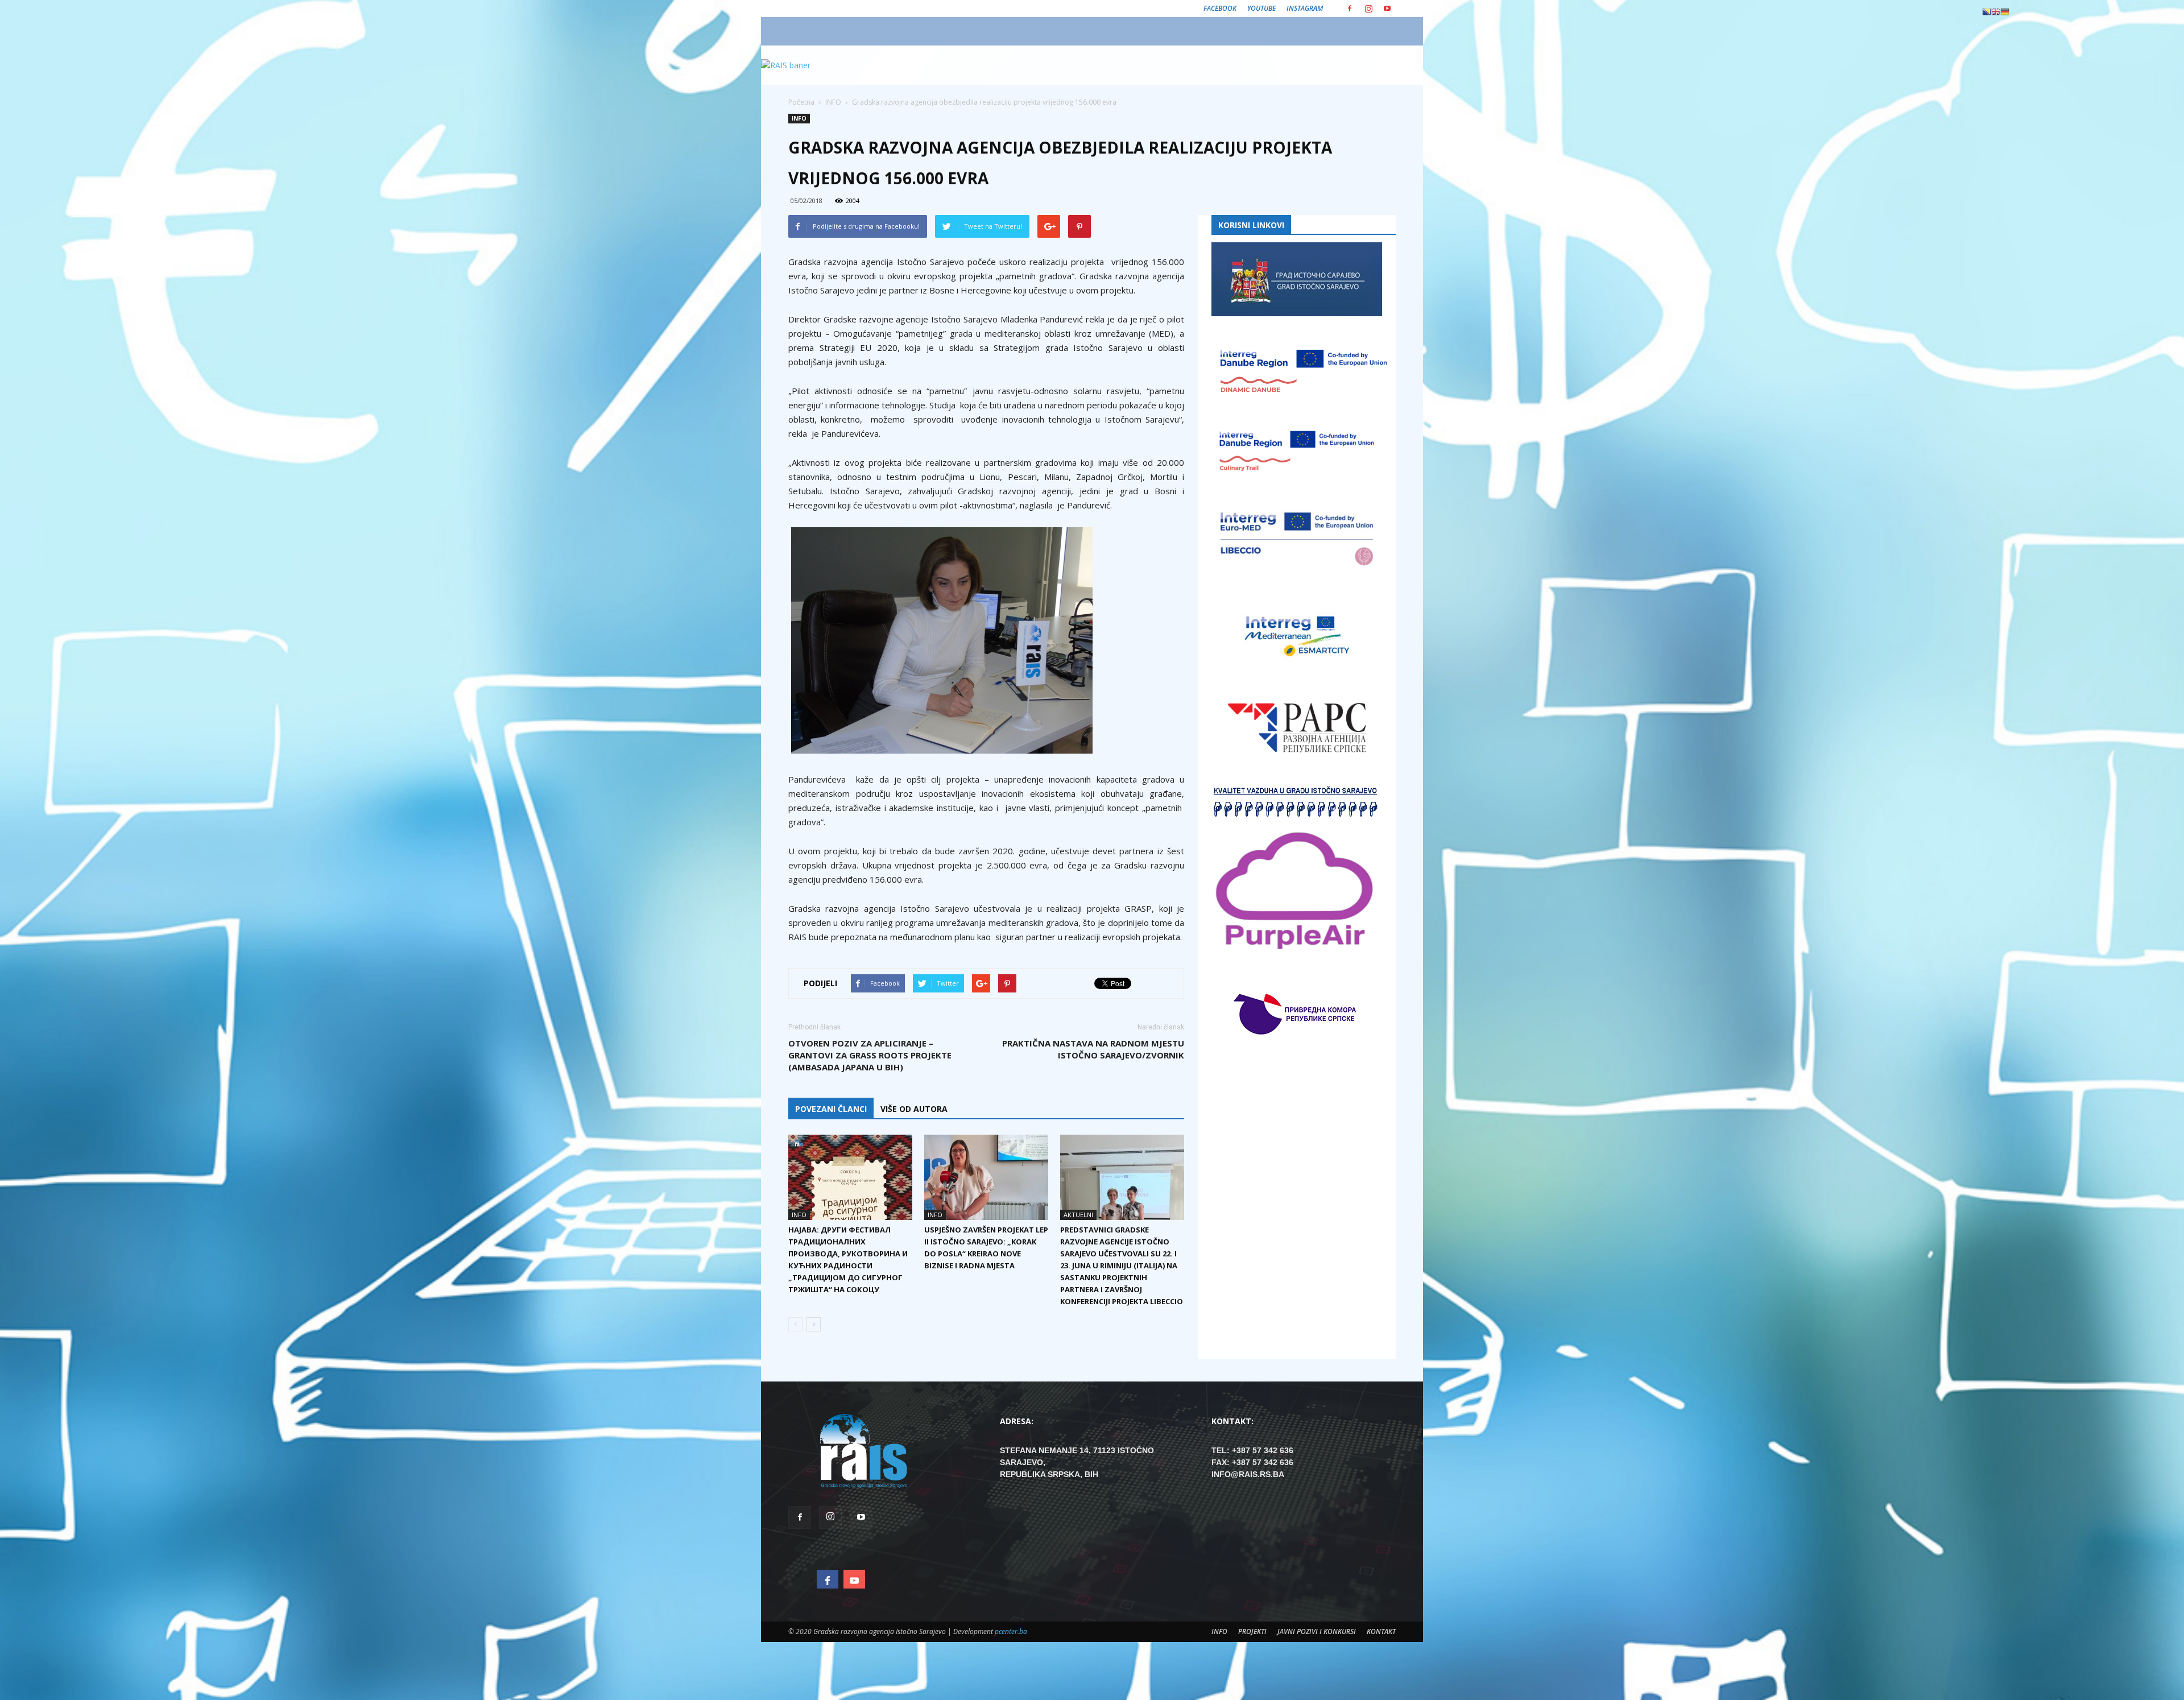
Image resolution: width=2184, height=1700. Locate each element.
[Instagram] (1368, 9)
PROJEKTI (1252, 1631)
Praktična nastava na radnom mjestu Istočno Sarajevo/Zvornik (1093, 1049)
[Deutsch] (2005, 11)
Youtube (1261, 8)
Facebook (1220, 8)
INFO (799, 118)
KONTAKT (1381, 1631)
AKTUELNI (1078, 1215)
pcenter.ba (1011, 1631)
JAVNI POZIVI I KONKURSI (1317, 1631)
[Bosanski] (1987, 11)
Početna (801, 102)
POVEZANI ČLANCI (831, 1109)
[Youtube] (1387, 9)
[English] (1996, 11)
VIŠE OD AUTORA (914, 1109)
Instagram (1305, 8)
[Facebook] (1350, 9)
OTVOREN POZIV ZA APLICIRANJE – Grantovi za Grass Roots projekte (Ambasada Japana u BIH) (870, 1055)
